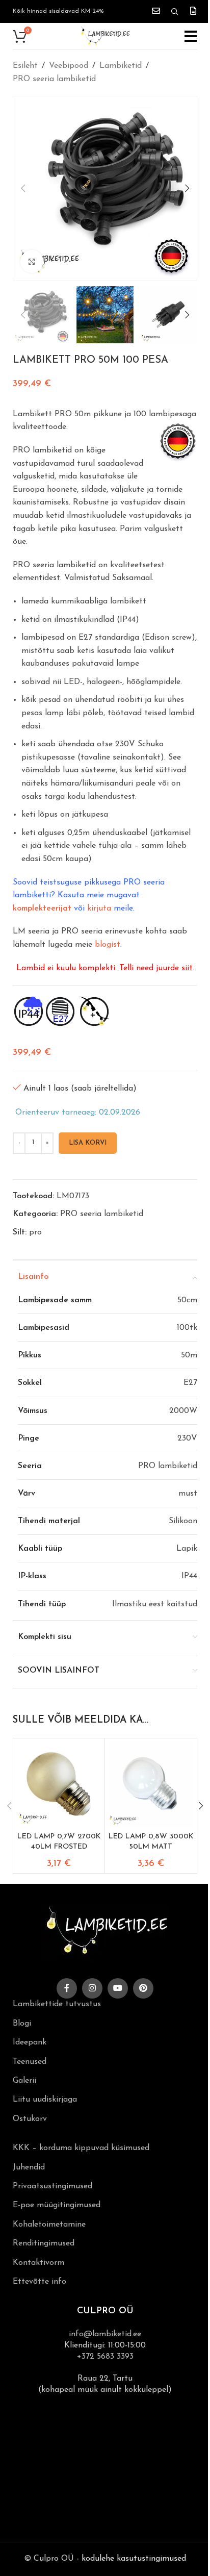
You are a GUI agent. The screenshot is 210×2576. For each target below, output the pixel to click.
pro (35, 1232)
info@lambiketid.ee (105, 2334)
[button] (23, 188)
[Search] (175, 12)
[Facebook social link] (67, 1988)
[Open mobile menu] (191, 36)
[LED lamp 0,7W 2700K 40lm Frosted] (59, 1784)
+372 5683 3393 (105, 2357)
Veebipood (69, 66)
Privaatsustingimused (52, 2186)
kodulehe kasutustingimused (134, 2559)
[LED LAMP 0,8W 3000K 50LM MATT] (151, 1784)
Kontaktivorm (38, 2263)
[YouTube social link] (118, 1988)
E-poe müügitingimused (57, 2205)
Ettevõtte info (40, 2282)
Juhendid (29, 2167)
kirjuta (99, 908)
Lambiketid (121, 66)
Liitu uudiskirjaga (45, 2100)
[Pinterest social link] (143, 1988)
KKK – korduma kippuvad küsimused (81, 2148)
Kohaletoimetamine (49, 2225)
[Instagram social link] (92, 1988)
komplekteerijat (42, 908)
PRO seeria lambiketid (54, 79)
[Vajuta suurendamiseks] (32, 261)
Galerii (24, 2081)
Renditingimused (44, 2243)
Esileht (25, 66)
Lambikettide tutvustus (57, 2004)
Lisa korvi (88, 1143)
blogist (108, 945)
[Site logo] (105, 36)
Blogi (22, 2024)
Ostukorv (30, 2119)
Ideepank (30, 2042)
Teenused (30, 2062)
